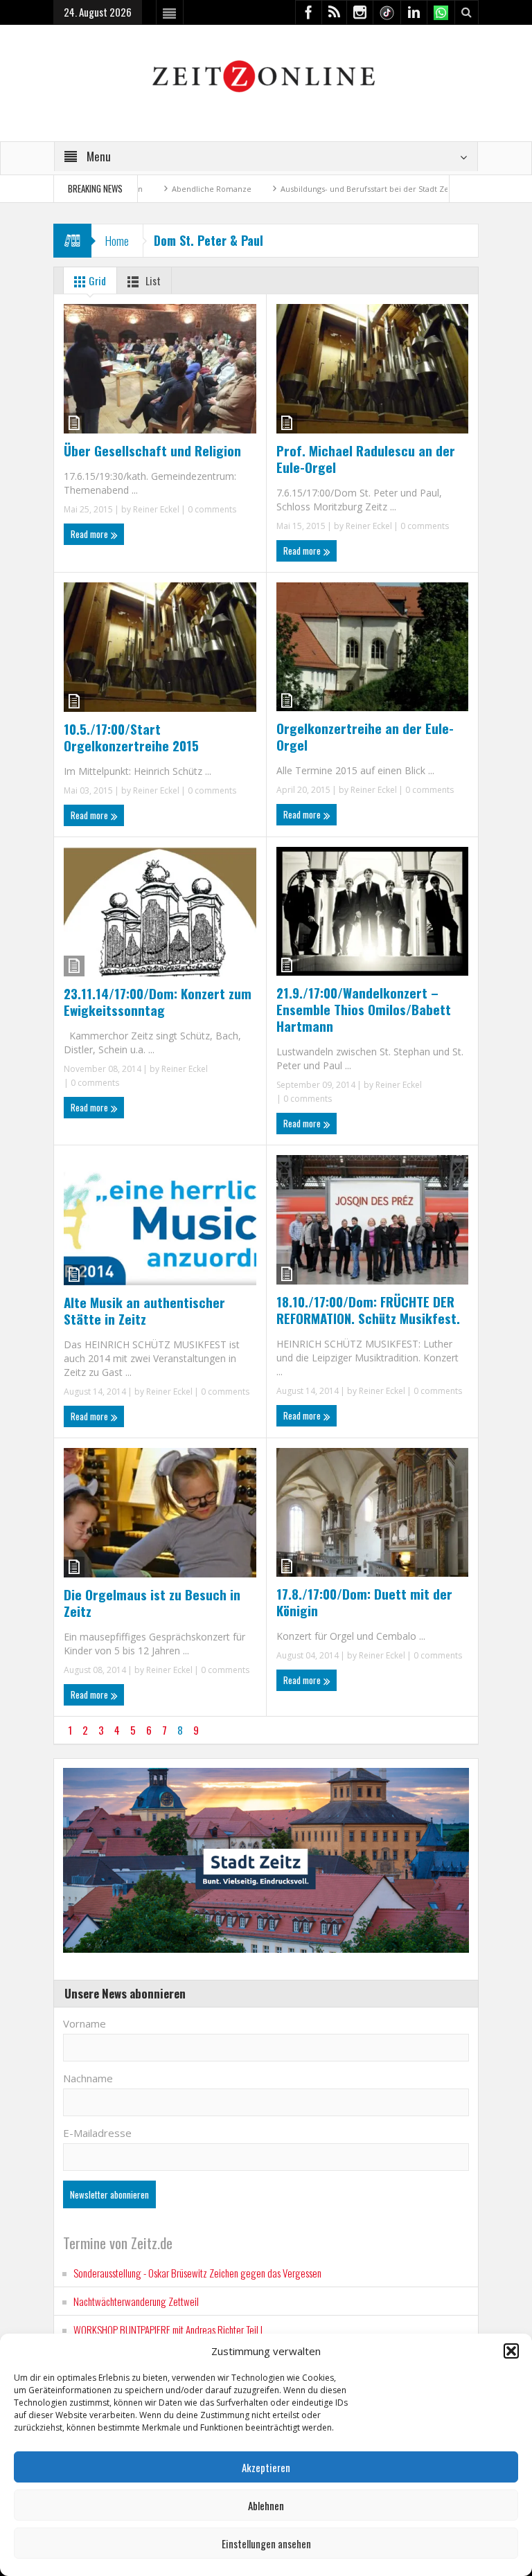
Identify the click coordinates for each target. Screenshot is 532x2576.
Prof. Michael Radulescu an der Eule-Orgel (366, 458)
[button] (511, 2351)
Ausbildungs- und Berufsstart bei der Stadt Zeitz (305, 189)
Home (117, 241)
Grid (96, 280)
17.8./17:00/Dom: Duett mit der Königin (364, 1602)
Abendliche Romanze (148, 189)
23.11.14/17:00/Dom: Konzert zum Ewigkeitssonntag (158, 1001)
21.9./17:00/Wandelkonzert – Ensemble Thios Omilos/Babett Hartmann (364, 1009)
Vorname (85, 2023)
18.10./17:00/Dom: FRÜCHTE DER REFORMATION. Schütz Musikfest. (368, 1309)
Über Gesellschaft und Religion (152, 450)
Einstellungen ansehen (266, 2543)
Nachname (88, 2078)
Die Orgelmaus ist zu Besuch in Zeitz (152, 1602)
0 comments (211, 509)
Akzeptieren (266, 2467)
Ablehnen (266, 2505)
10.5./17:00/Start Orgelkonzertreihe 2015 (131, 737)
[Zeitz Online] (266, 75)
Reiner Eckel (156, 509)
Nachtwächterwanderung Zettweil (136, 2301)
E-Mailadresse (97, 2133)
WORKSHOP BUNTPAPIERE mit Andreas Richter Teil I (168, 2329)
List (152, 280)
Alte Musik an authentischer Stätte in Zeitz (144, 1310)
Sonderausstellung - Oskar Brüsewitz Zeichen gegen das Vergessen (197, 2273)
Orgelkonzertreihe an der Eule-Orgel (365, 736)
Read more (90, 534)
